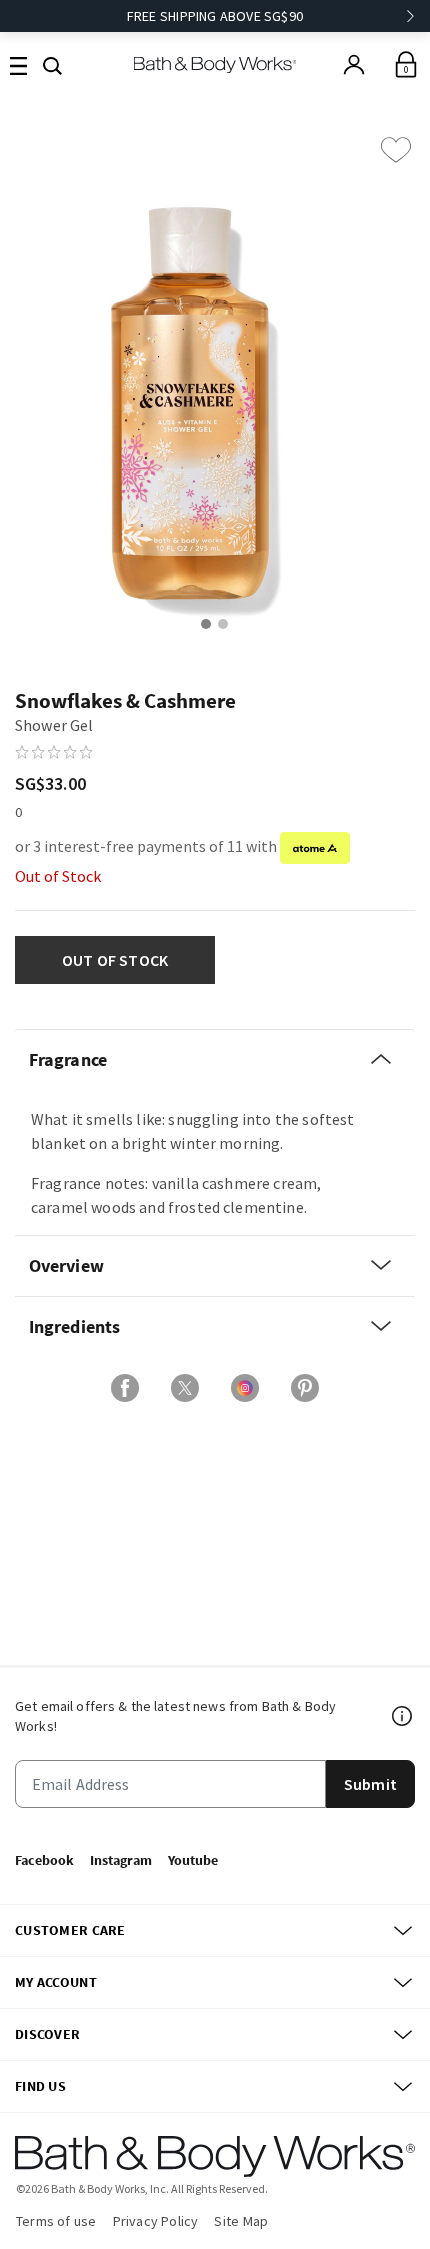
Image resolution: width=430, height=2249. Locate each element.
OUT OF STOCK (115, 960)
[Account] (354, 65)
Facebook (44, 1860)
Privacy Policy (156, 2221)
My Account (56, 1982)
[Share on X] (185, 1388)
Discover (47, 2034)
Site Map (241, 2221)
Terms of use (56, 2221)
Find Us (40, 2086)
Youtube (193, 1860)
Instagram (121, 1860)
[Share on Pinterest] (305, 1388)
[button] (52, 64)
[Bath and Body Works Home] (215, 64)
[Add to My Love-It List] (396, 150)
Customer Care (70, 1930)
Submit (370, 1784)
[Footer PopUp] (403, 1716)
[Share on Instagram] (245, 1388)
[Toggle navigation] (18, 64)
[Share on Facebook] (125, 1388)
